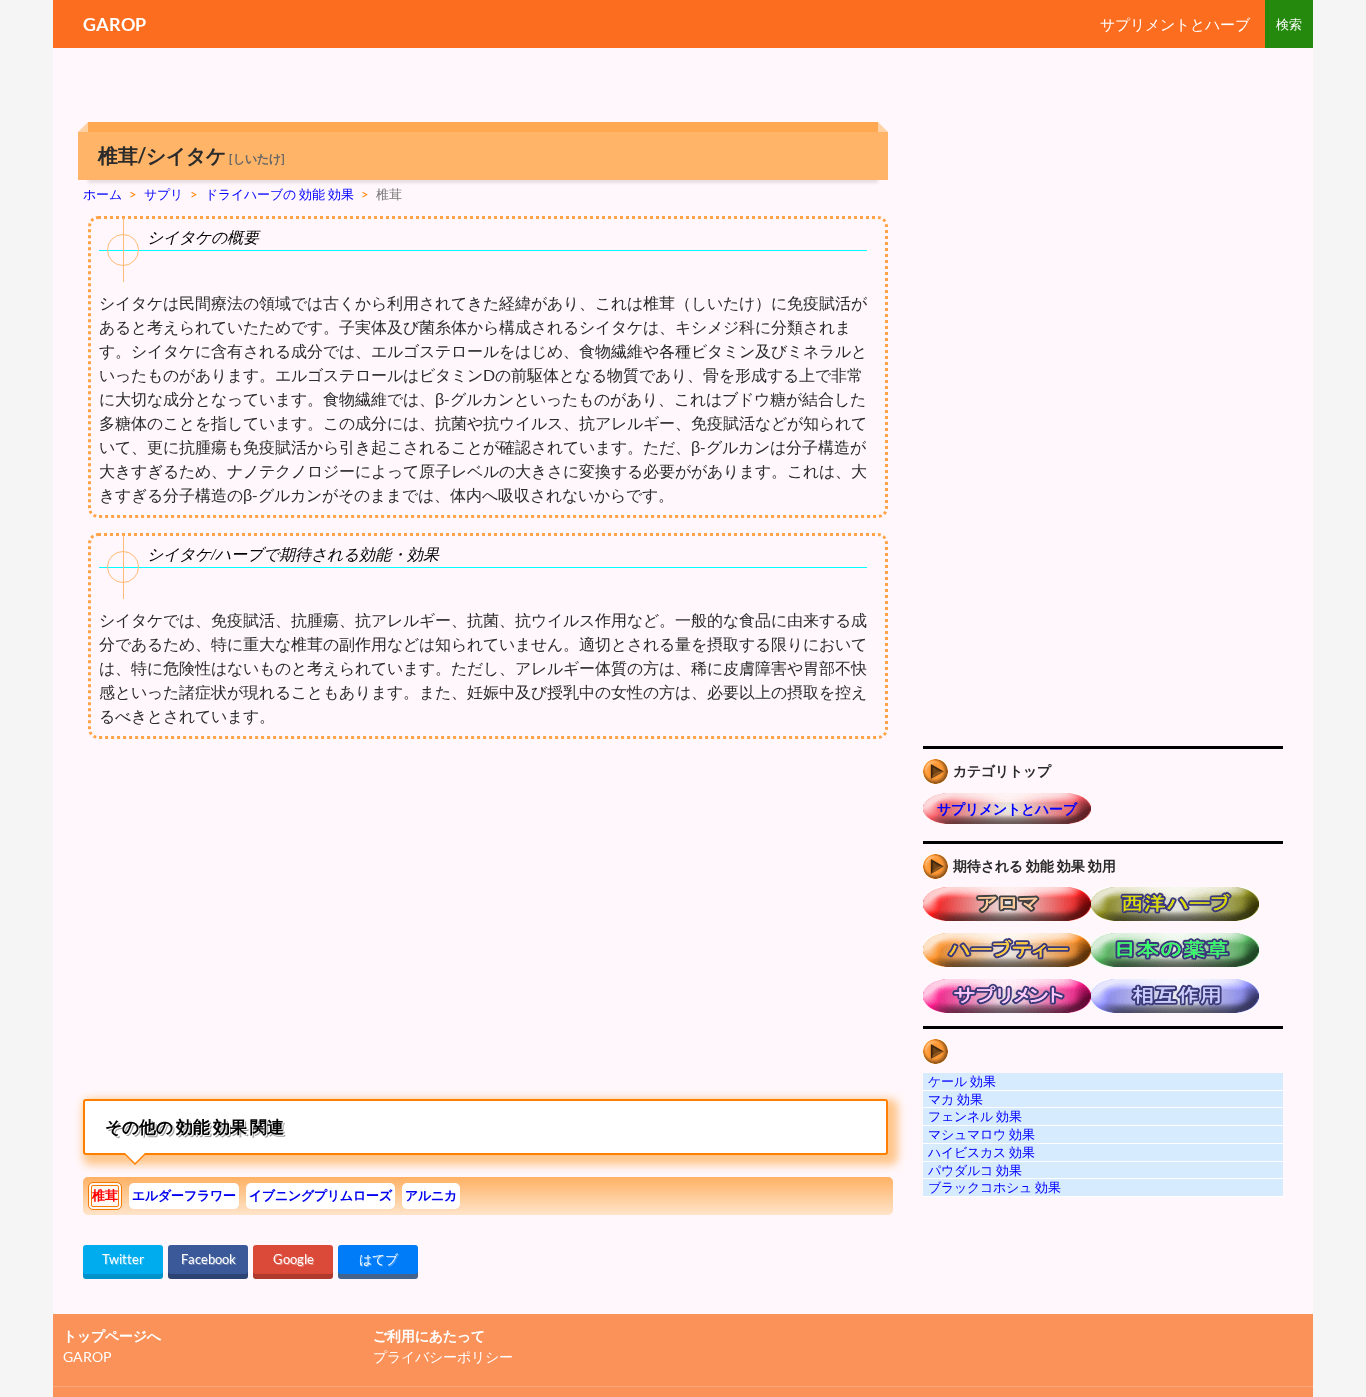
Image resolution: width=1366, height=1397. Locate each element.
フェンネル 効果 (975, 1116)
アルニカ (431, 1195)
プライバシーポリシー (443, 1356)
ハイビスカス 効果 (981, 1152)
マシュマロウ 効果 (981, 1134)
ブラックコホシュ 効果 (994, 1187)
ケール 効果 (962, 1081)
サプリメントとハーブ (1175, 24)
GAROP (114, 24)
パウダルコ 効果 (975, 1170)
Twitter (123, 1259)
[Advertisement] (251, 924)
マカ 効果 (955, 1099)
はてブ (378, 1259)
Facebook (208, 1259)
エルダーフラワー (184, 1195)
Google (293, 1259)
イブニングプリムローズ (320, 1195)
